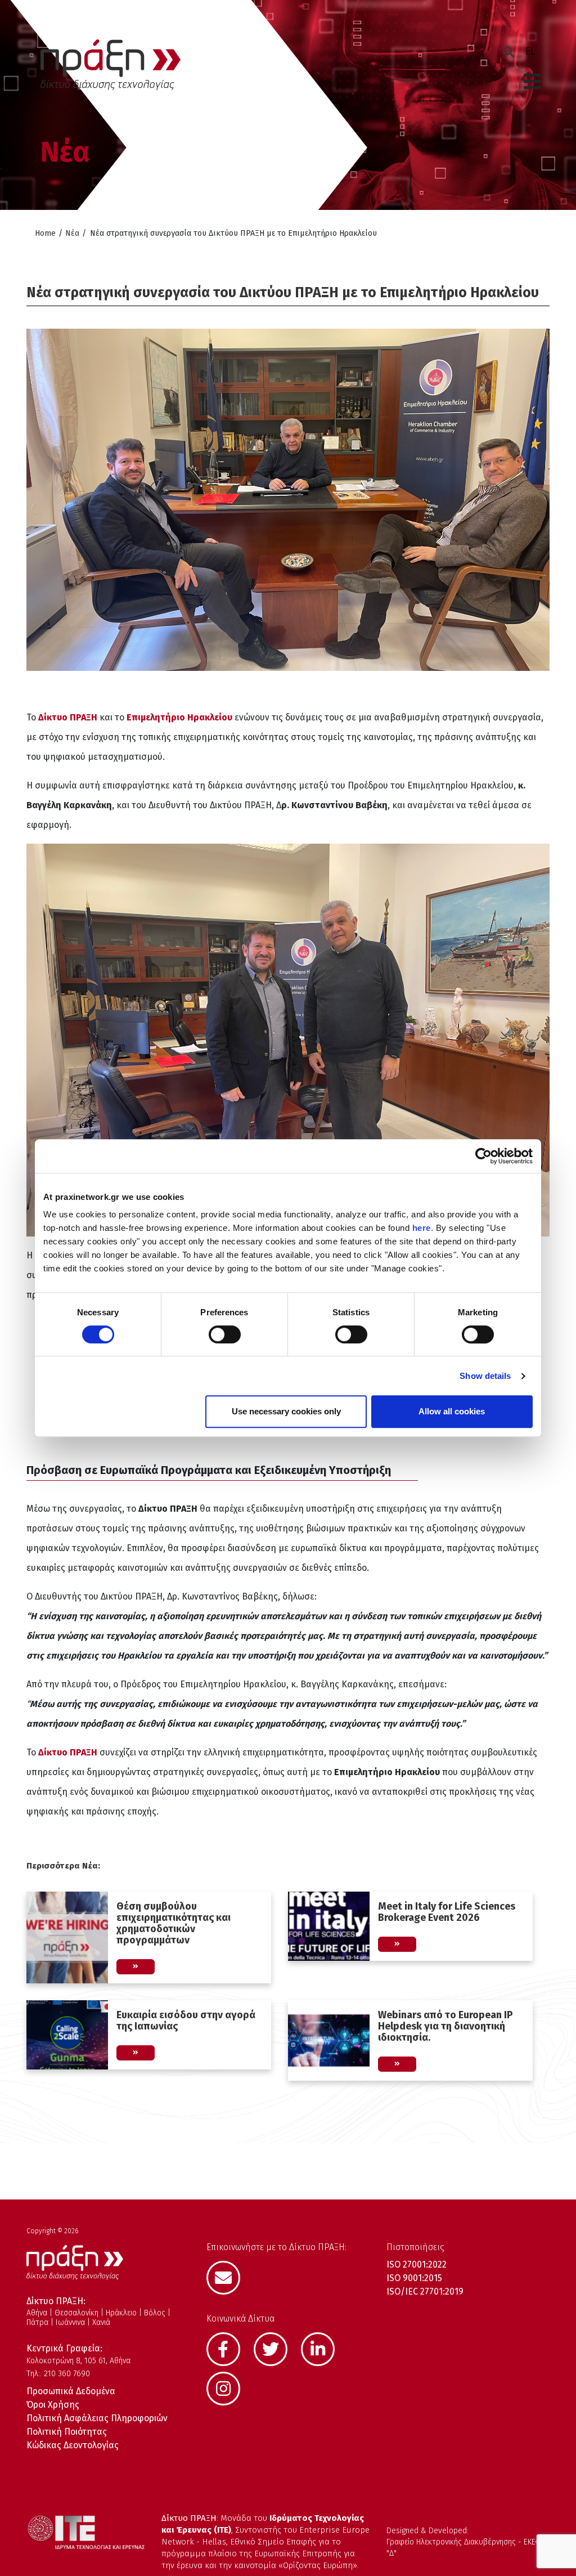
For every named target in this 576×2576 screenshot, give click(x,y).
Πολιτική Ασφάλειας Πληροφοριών (97, 2418)
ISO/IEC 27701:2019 (425, 2291)
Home (45, 233)
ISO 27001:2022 (417, 2264)
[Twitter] (276, 2348)
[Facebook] (229, 2348)
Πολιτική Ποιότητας (67, 2432)
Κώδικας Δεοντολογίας (73, 2445)
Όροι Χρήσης (53, 2405)
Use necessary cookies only (286, 1411)
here (422, 1228)
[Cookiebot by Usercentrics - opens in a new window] (483, 1156)
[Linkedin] (323, 2348)
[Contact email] (229, 2277)
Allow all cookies (452, 1411)
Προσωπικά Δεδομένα (71, 2391)
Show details (485, 1376)
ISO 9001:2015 (414, 2278)
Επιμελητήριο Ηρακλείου (179, 717)
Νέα (72, 233)
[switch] (225, 1334)
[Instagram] (229, 2387)
